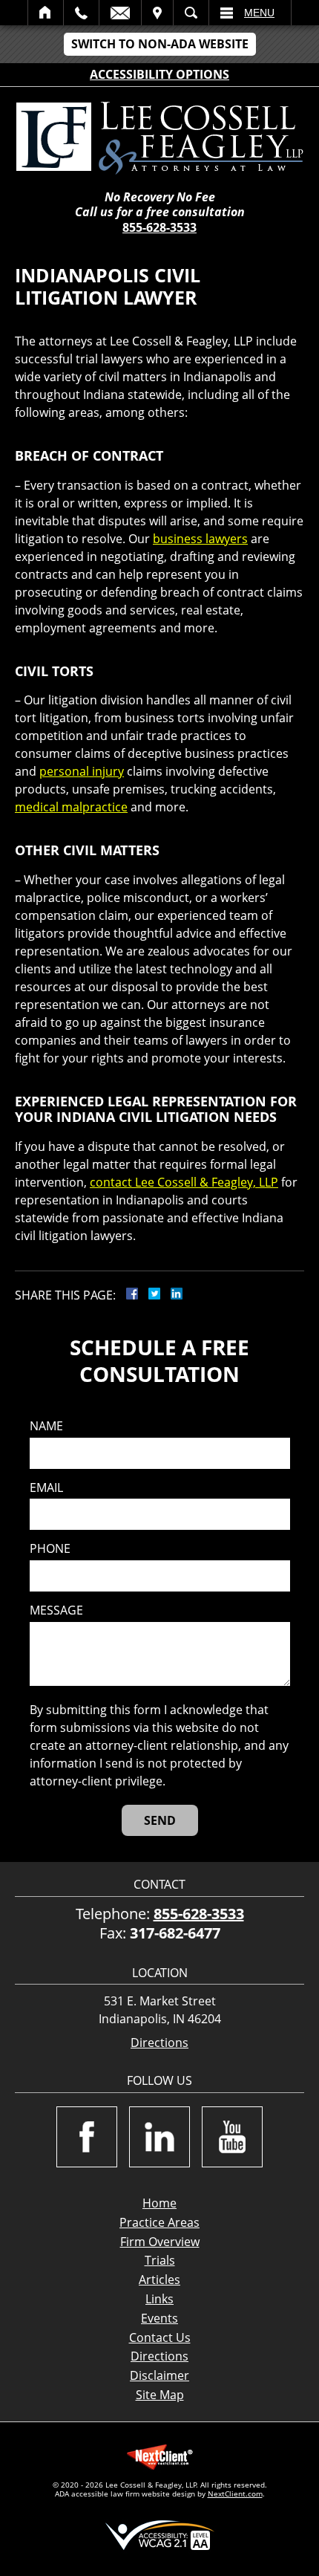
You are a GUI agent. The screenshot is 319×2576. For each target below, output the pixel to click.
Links (159, 2299)
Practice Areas (159, 2222)
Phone (50, 1549)
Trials (160, 2260)
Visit (157, 13)
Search (191, 13)
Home (46, 13)
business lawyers (200, 539)
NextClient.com (235, 2494)
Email (120, 13)
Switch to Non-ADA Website (160, 44)
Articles (159, 2280)
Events (159, 2318)
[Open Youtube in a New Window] (232, 2137)
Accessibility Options (159, 74)
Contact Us (160, 2337)
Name (46, 1426)
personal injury (82, 771)
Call (81, 13)
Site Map (160, 2395)
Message (56, 1610)
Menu (259, 13)
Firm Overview (160, 2242)
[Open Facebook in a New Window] (87, 2137)
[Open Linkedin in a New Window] (159, 2137)
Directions (159, 2043)
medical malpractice (71, 807)
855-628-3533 (159, 227)
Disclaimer (159, 2375)
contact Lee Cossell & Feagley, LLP (184, 1182)
